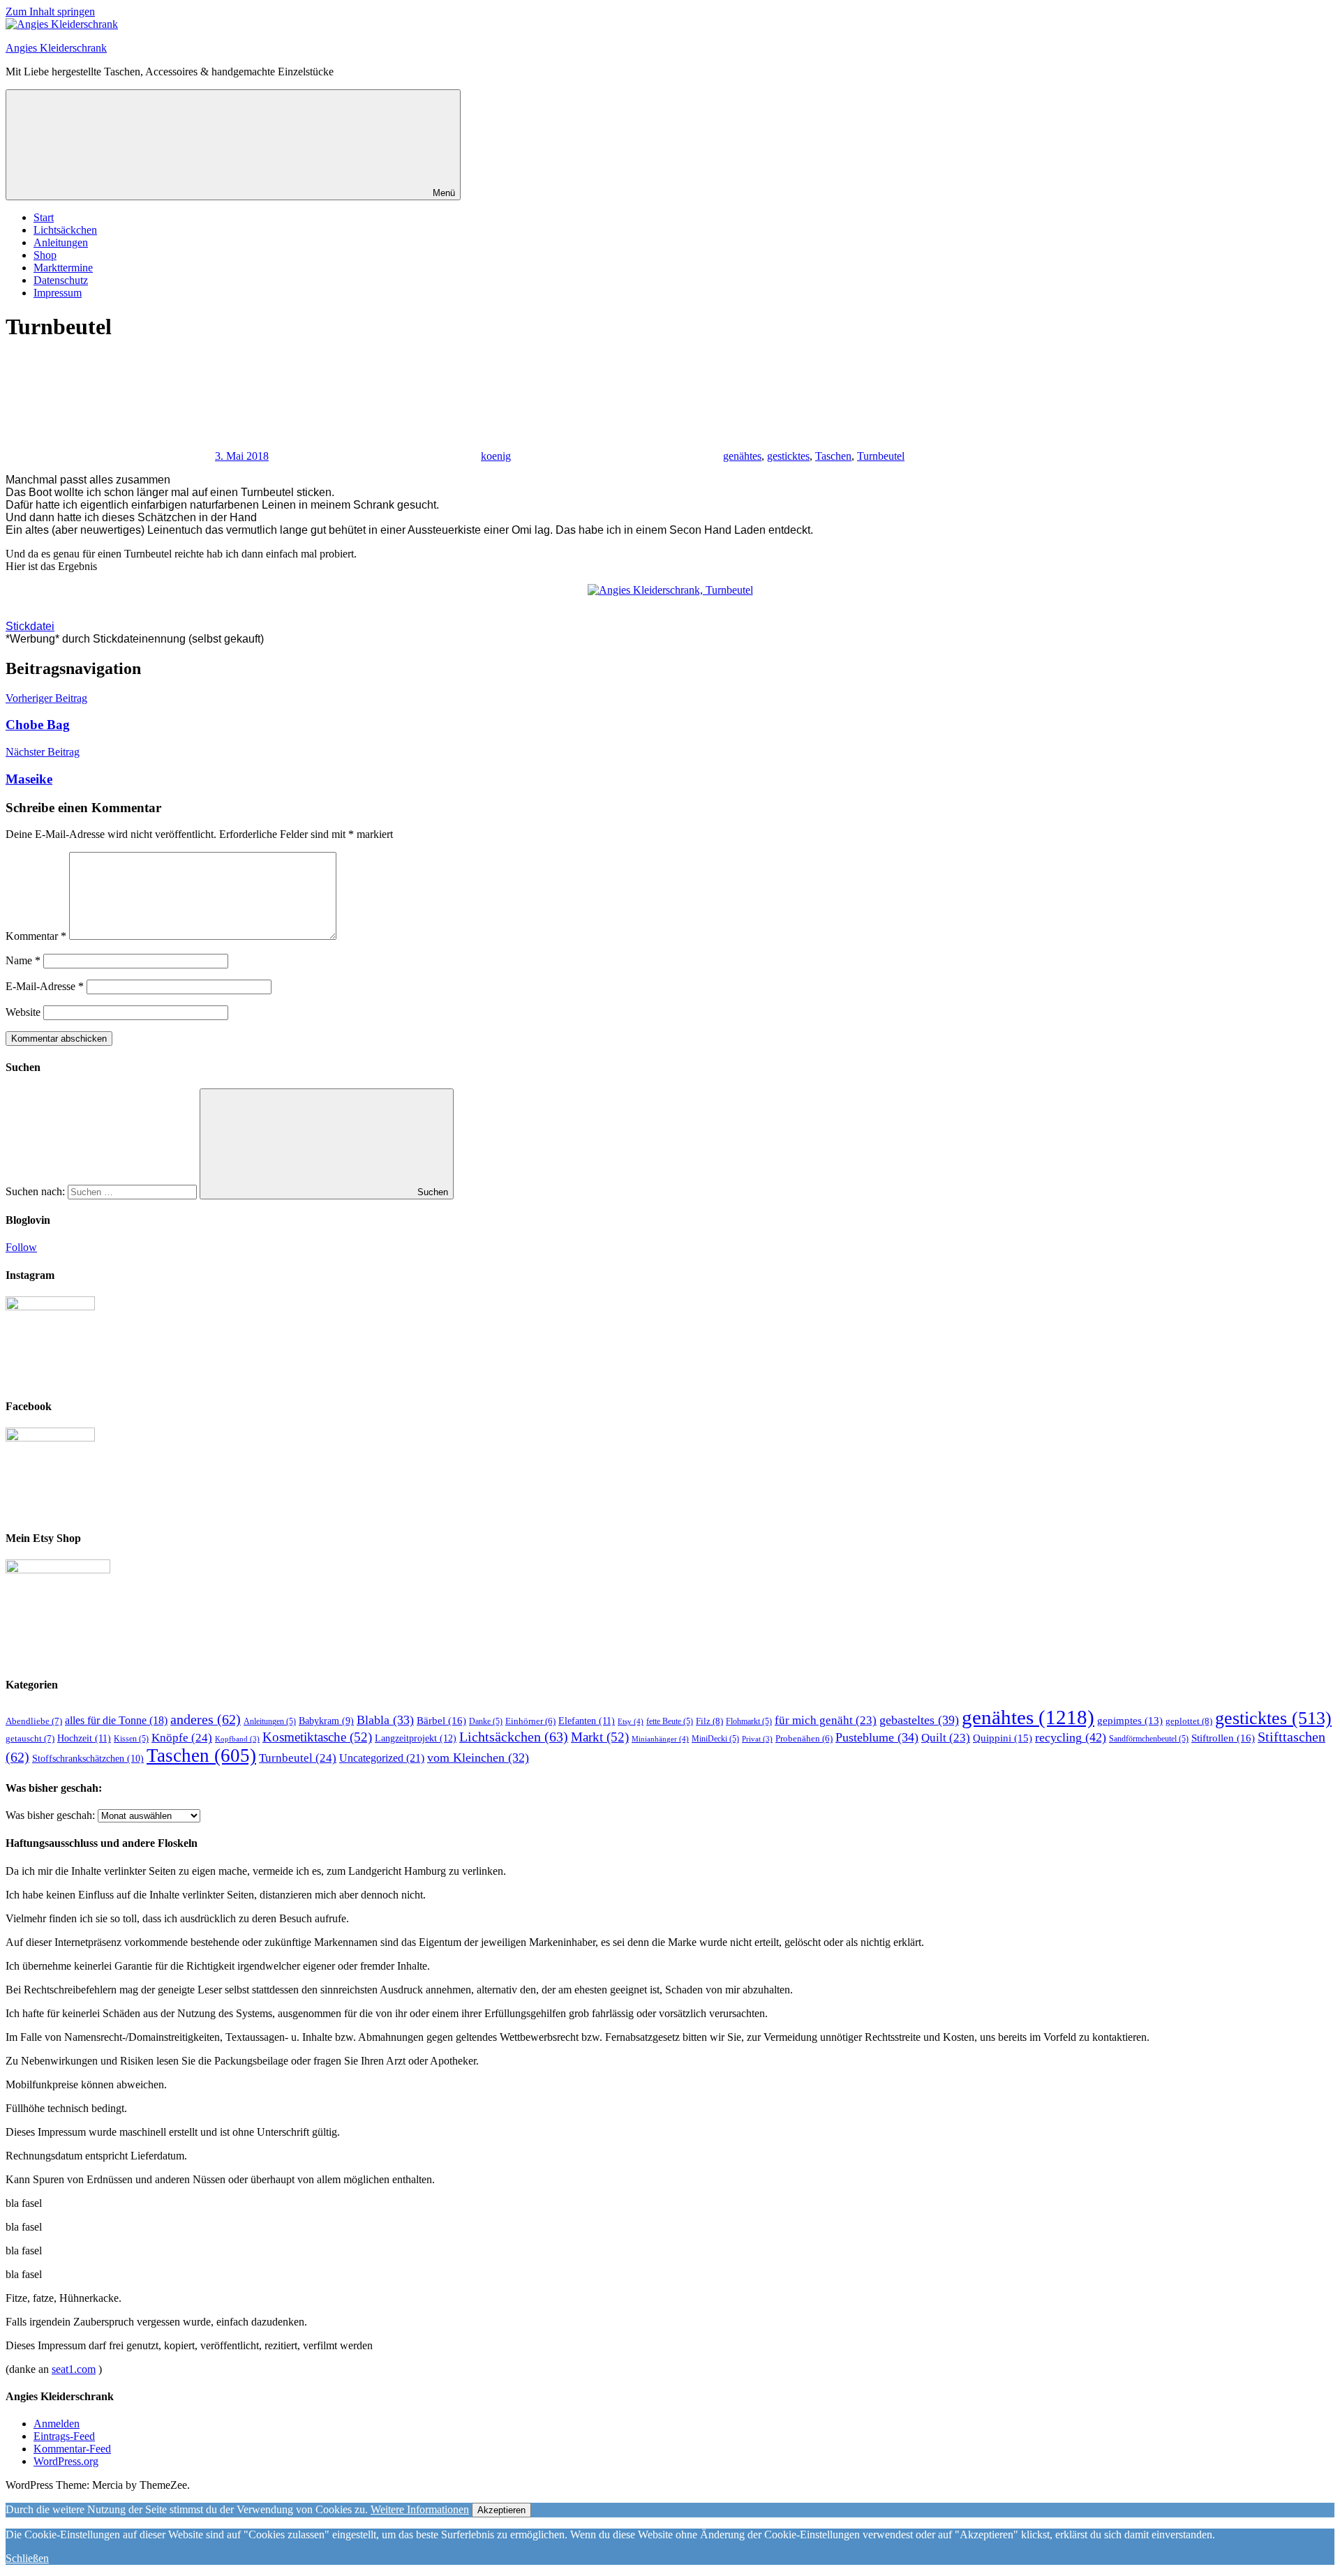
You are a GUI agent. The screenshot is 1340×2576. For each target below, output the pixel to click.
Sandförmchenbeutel (1149, 1739)
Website (23, 1012)
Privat (757, 1739)
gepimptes (1130, 1721)
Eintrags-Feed (64, 2436)
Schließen (27, 2558)
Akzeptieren (501, 2510)
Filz (709, 1721)
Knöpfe (182, 1738)
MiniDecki (715, 1739)
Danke (486, 1721)
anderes (206, 1719)
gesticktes (788, 456)
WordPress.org (66, 2461)
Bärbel (441, 1720)
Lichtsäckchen (65, 230)
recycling (1071, 1737)
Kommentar (36, 936)
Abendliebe (34, 1721)
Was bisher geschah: (50, 1815)
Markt (600, 1737)
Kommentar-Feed (72, 2449)
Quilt (946, 1738)
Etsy (631, 1721)
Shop (45, 255)
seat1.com (74, 2369)
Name (23, 960)
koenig (496, 456)
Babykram (326, 1721)
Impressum (58, 293)
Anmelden (57, 2424)
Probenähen (804, 1739)
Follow (21, 1247)
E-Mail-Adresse (45, 986)
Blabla (385, 1720)
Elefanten (587, 1721)
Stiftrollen (1223, 1738)
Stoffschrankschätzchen (88, 1759)
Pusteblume (877, 1737)
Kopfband (237, 1739)
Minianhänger (660, 1739)
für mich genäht (826, 1720)
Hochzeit (84, 1738)
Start (44, 217)
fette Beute (670, 1721)
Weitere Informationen (420, 2509)
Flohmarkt (749, 1721)
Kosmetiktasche (317, 1737)
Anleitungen (61, 242)
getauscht (30, 1738)
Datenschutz (61, 280)
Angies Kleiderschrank (56, 48)
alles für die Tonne (116, 1720)
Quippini (1003, 1738)
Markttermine (63, 268)
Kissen (131, 1739)
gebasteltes (919, 1720)
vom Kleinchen (478, 1758)
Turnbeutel (881, 456)
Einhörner (530, 1721)
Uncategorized (382, 1758)
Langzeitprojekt (416, 1738)
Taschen (833, 456)
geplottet (1189, 1721)
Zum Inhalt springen (50, 12)
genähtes (742, 456)
